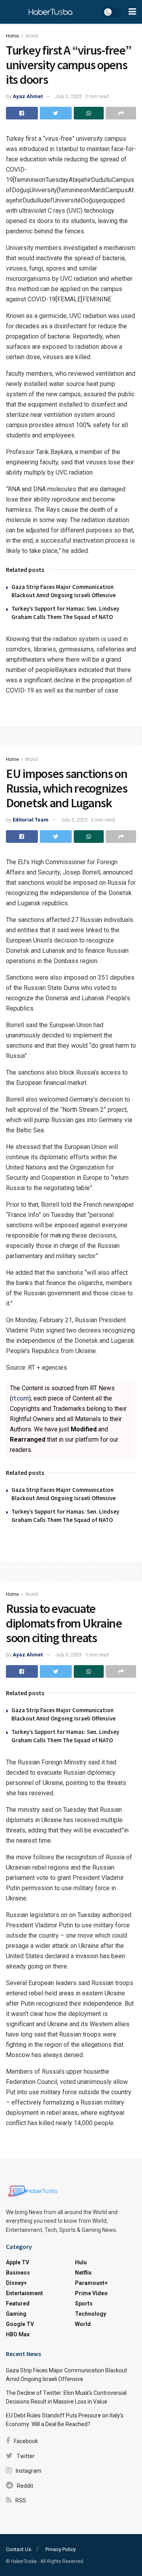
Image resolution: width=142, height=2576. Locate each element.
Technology (91, 2314)
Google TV (20, 2324)
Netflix (83, 2273)
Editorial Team (31, 820)
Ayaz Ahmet (28, 96)
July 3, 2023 (68, 96)
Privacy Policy (61, 2549)
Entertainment (24, 2293)
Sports (84, 2303)
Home (12, 36)
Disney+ (16, 2283)
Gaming (16, 2314)
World (32, 36)
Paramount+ (91, 2283)
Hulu (81, 2262)
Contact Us (19, 2549)
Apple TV (18, 2262)
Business (18, 2273)
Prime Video (91, 2293)
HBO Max (18, 2334)
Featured (18, 2303)
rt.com (20, 1398)
